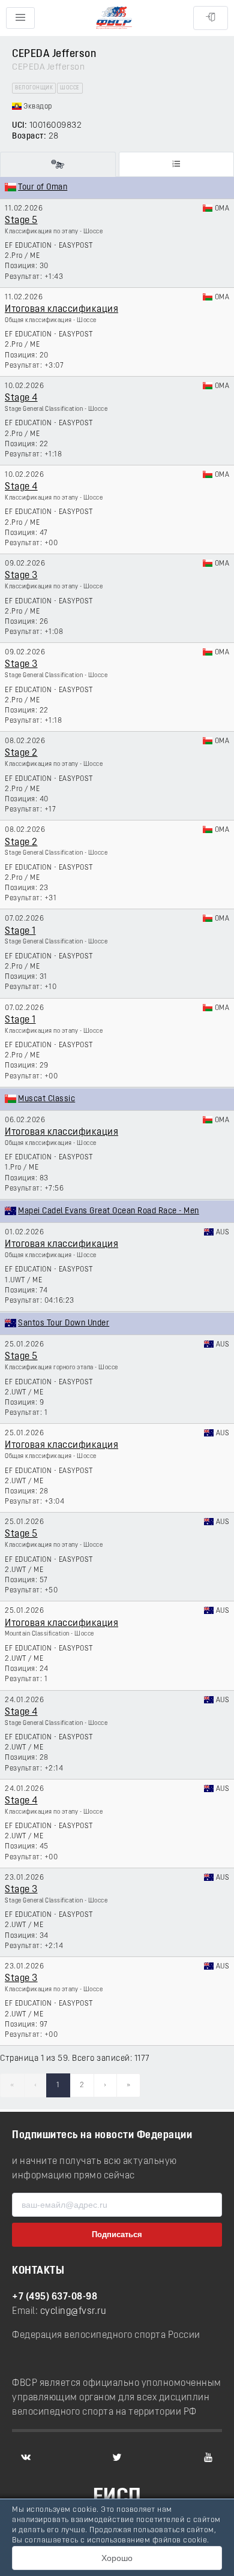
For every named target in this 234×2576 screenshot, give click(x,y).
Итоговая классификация (61, 309)
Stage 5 (21, 221)
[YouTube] (208, 2457)
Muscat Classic (46, 1099)
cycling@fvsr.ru (73, 2312)
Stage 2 (21, 753)
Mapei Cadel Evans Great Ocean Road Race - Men (109, 1211)
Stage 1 (20, 931)
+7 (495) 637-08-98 (55, 2297)
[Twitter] (117, 2457)
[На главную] (114, 18)
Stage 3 (21, 576)
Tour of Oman (43, 187)
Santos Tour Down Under (64, 1323)
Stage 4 (21, 398)
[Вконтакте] (26, 2457)
